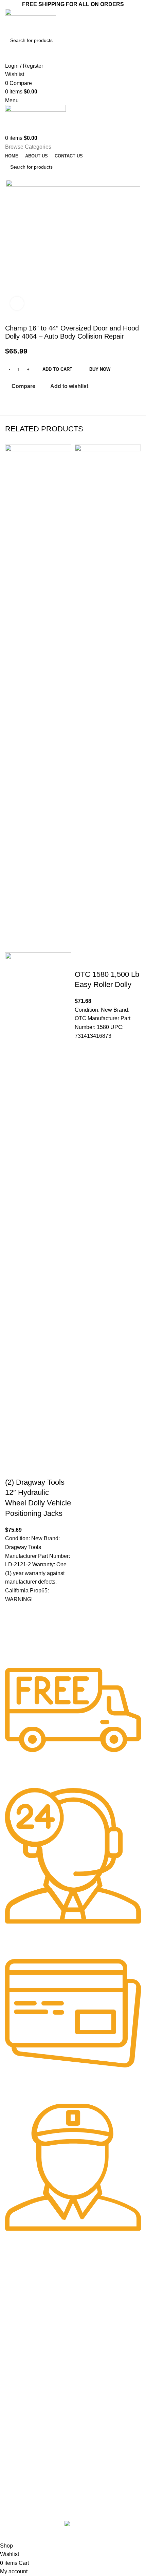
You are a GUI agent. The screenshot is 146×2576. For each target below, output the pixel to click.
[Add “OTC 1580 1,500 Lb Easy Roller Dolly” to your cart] (83, 1066)
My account (17, 2400)
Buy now (100, 369)
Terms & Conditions (26, 2370)
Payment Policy (22, 2358)
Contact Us (17, 2347)
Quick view (14, 1646)
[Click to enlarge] (17, 303)
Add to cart (57, 369)
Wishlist (13, 2411)
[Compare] (14, 1469)
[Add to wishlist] (14, 1612)
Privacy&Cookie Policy (29, 2305)
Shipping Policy (21, 2294)
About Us (15, 2282)
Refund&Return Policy (29, 2317)
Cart (10, 2423)
